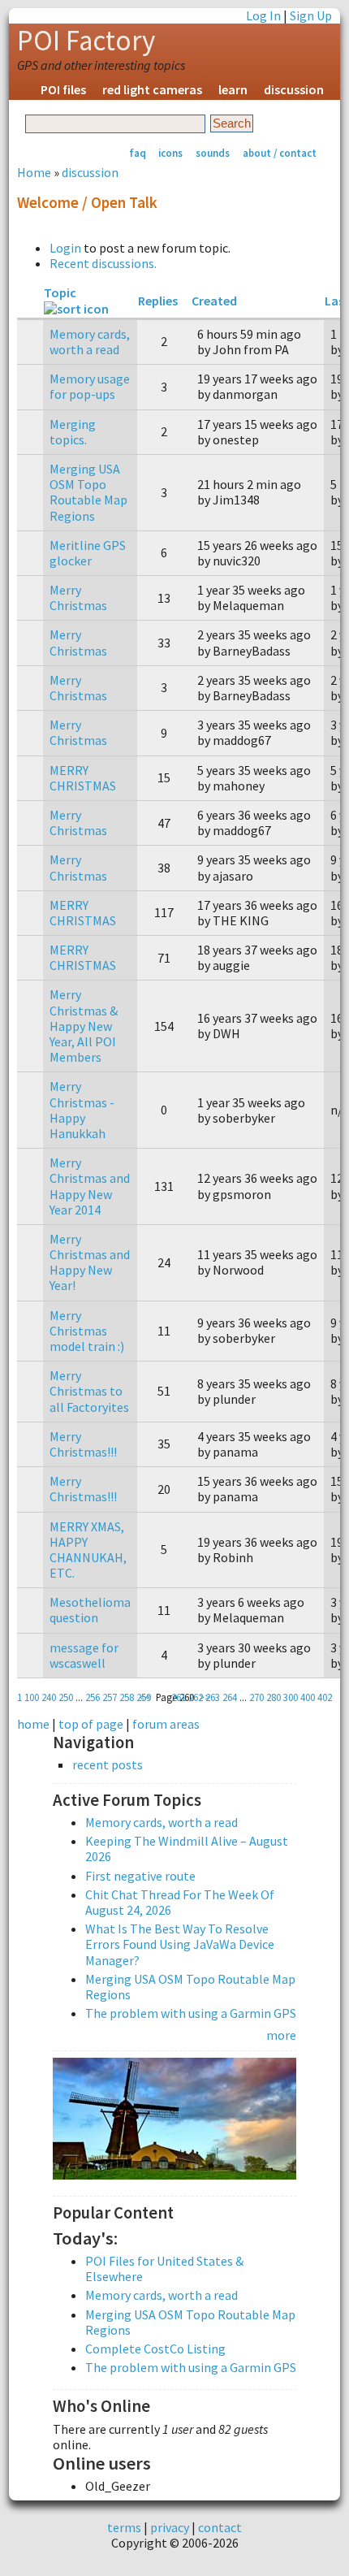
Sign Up (311, 15)
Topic (60, 292)
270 (256, 1697)
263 (213, 1697)
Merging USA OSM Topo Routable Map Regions (88, 492)
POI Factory (86, 41)
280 (274, 1697)
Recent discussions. (103, 263)
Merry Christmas (78, 597)
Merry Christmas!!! (83, 1444)
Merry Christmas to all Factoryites (89, 1391)
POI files (63, 89)
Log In (263, 15)
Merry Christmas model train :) (87, 1331)
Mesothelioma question (90, 1610)
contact (220, 2527)
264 (230, 1697)
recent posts (108, 1765)
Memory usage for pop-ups (90, 386)
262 (196, 1697)
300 (291, 1697)
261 (179, 1697)
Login (65, 248)
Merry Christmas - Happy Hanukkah (82, 1110)
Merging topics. (73, 432)
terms (124, 2527)
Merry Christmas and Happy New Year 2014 (90, 1186)
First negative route (140, 1876)
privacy (170, 2527)
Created (214, 301)
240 (49, 1697)
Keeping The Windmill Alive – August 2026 (187, 1849)
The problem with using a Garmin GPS (191, 2013)
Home (34, 172)
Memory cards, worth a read (90, 342)
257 (110, 1697)
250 (66, 1697)
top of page (91, 1724)
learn (233, 89)
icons (170, 153)
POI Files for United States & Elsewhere (164, 2269)
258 (127, 1697)
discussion (294, 89)
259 (144, 1697)
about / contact (280, 153)
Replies (158, 301)
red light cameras (152, 89)
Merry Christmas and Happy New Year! (90, 1262)
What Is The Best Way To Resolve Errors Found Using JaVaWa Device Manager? (180, 1944)
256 (93, 1697)
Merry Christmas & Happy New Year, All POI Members (84, 1026)
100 (32, 1697)
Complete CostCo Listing (155, 2349)
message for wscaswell (84, 1655)
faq (138, 153)
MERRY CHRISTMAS (83, 778)
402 (325, 1697)
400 (308, 1697)
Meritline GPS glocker (88, 553)
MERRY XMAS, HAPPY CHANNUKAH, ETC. (88, 1550)
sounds (213, 153)
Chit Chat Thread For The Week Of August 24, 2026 (180, 1902)
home (33, 1724)
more (281, 2035)
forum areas (166, 1724)
